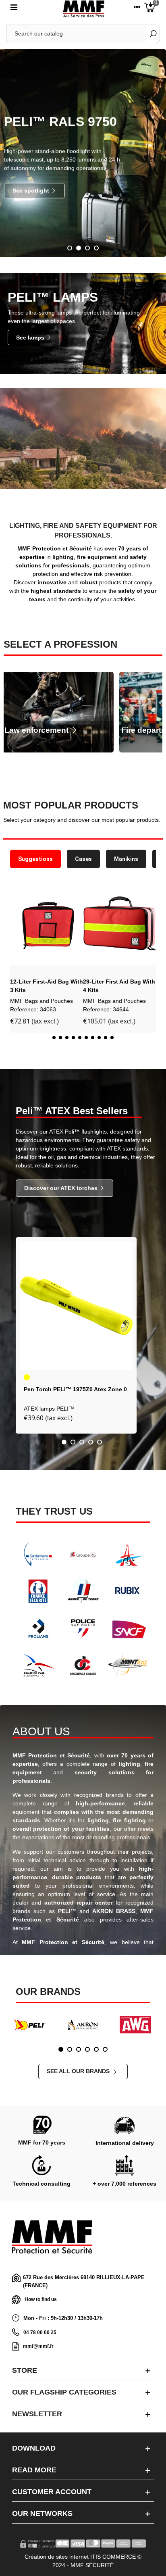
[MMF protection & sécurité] (84, 9)
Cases (83, 859)
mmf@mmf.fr (38, 2346)
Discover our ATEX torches (62, 1188)
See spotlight (32, 190)
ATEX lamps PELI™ (49, 1409)
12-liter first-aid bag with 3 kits (47, 986)
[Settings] (137, 9)
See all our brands (79, 2071)
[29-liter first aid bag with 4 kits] (119, 924)
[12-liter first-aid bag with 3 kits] (47, 924)
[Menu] (14, 9)
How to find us (41, 2299)
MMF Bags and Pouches (41, 1001)
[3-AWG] (135, 2025)
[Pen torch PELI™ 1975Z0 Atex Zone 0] (76, 1306)
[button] (18, 964)
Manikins (126, 859)
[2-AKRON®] (83, 2025)
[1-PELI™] (30, 2025)
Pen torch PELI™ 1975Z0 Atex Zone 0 (75, 1389)
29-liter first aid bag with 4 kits (119, 986)
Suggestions (35, 859)
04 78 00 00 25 (40, 2332)
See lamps (31, 338)
